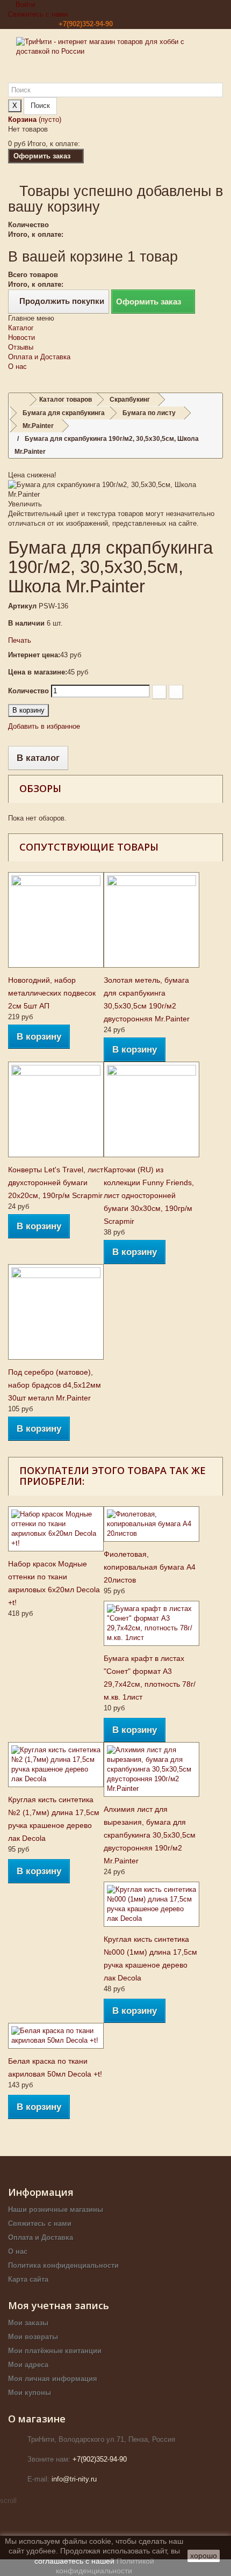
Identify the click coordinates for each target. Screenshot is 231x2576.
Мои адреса (28, 2365)
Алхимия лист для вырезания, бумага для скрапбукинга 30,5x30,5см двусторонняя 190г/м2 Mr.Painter (150, 1835)
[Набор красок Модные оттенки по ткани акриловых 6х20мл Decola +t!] (56, 1529)
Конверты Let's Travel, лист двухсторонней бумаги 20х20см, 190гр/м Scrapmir (56, 1182)
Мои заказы (28, 2323)
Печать (20, 640)
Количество (28, 691)
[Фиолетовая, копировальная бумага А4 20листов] (151, 1524)
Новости (21, 338)
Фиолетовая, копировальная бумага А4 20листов (150, 1567)
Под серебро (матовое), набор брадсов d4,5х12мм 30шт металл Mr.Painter (55, 1385)
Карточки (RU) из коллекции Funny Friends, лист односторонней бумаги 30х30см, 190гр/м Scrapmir (149, 1195)
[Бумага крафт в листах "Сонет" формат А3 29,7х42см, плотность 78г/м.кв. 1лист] (151, 1623)
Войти (24, 5)
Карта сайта (28, 2279)
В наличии (26, 623)
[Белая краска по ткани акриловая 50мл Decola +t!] (56, 2036)
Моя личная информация (53, 2379)
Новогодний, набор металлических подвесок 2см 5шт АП (52, 993)
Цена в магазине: (38, 672)
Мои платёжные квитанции (55, 2351)
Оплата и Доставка (39, 357)
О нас (17, 367)
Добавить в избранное (44, 726)
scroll (8, 2501)
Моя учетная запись (59, 2305)
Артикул (22, 606)
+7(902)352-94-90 (86, 24)
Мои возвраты (33, 2337)
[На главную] (19, 400)
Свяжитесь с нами (38, 14)
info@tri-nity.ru (74, 2479)
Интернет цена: (34, 655)
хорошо (204, 2556)
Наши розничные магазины (56, 2209)
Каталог (21, 328)
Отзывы (21, 347)
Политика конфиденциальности (63, 2265)
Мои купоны (30, 2393)
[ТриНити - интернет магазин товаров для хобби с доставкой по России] (115, 60)
